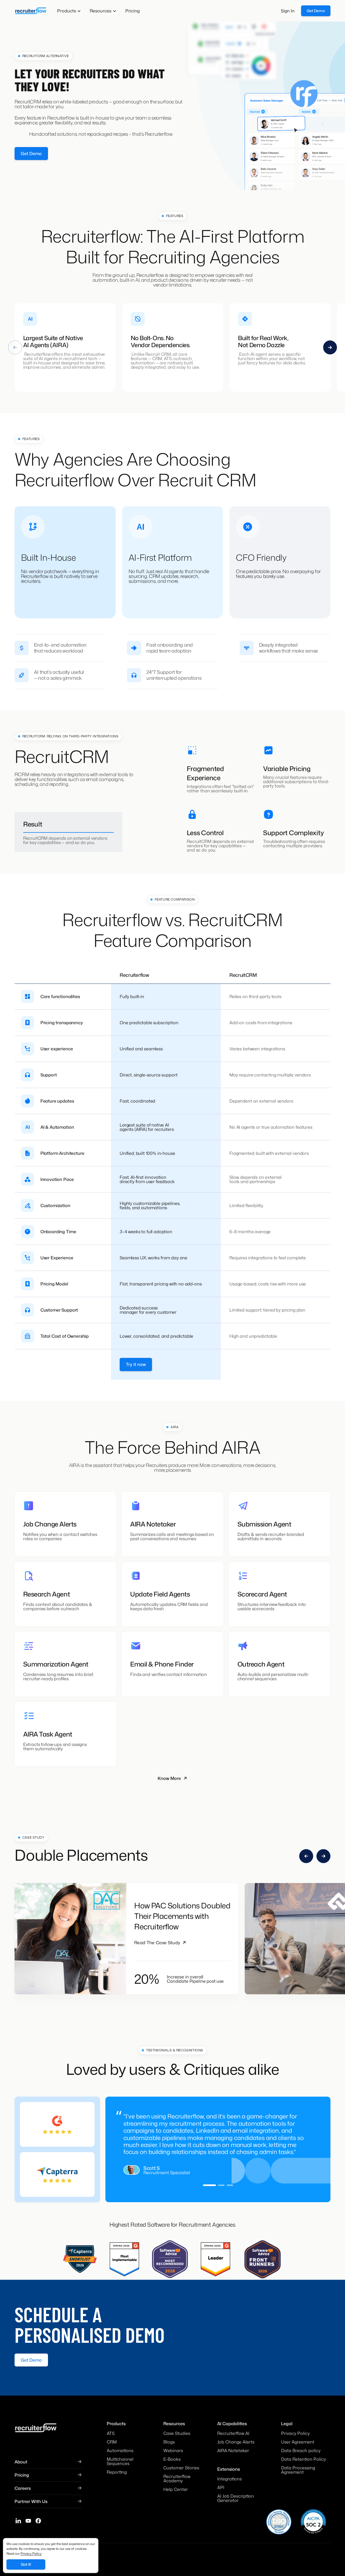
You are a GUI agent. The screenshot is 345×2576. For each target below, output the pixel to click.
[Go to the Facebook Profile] (38, 2510)
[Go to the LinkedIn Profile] (18, 2510)
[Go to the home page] (30, 11)
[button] (69, 11)
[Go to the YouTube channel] (28, 2510)
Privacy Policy (31, 2554)
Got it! (26, 2564)
